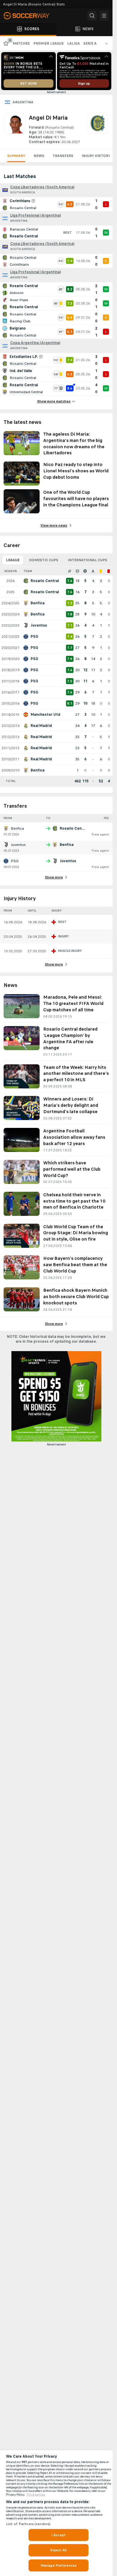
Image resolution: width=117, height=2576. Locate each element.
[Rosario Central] (97, 129)
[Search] (92, 16)
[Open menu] (104, 16)
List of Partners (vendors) (28, 2524)
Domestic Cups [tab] (44, 560)
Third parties (36, 2495)
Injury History (96, 156)
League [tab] (13, 560)
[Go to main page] (30, 16)
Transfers (63, 156)
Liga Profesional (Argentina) (36, 215)
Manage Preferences (58, 2565)
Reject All (58, 2550)
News (39, 156)
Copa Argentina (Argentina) (35, 343)
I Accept (58, 2535)
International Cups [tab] (87, 560)
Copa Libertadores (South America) (42, 187)
